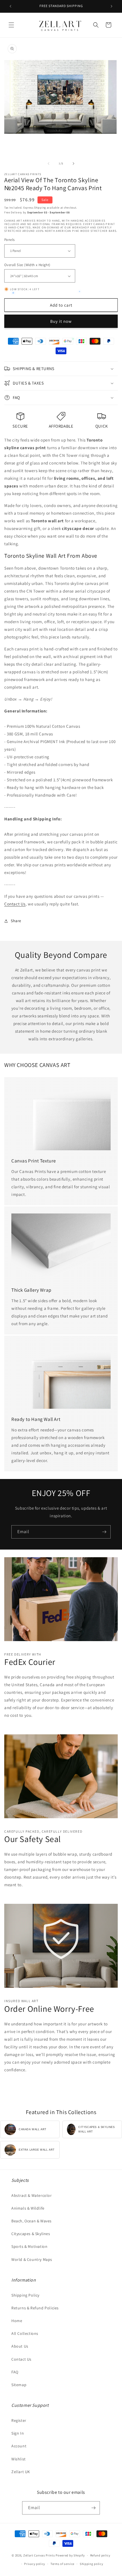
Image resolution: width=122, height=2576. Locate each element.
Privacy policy (35, 2564)
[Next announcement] (112, 6)
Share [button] (16, 921)
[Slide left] (49, 164)
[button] (11, 25)
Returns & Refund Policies (35, 2308)
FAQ (15, 2372)
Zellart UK (21, 2472)
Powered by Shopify (70, 2555)
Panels (9, 240)
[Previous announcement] (10, 6)
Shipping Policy (25, 2295)
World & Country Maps (32, 2259)
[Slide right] (73, 164)
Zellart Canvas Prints (39, 2555)
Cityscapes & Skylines (31, 2234)
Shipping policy (91, 2564)
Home (17, 2321)
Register (19, 2420)
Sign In (18, 2433)
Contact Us (15, 904)
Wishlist (19, 2459)
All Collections (25, 2333)
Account (19, 2446)
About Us (20, 2346)
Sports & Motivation (29, 2246)
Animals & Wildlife (28, 2208)
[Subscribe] (104, 1532)
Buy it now (61, 321)
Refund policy (100, 2555)
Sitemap (19, 2385)
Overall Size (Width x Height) (27, 265)
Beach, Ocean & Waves (31, 2221)
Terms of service (62, 2564)
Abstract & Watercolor (32, 2195)
